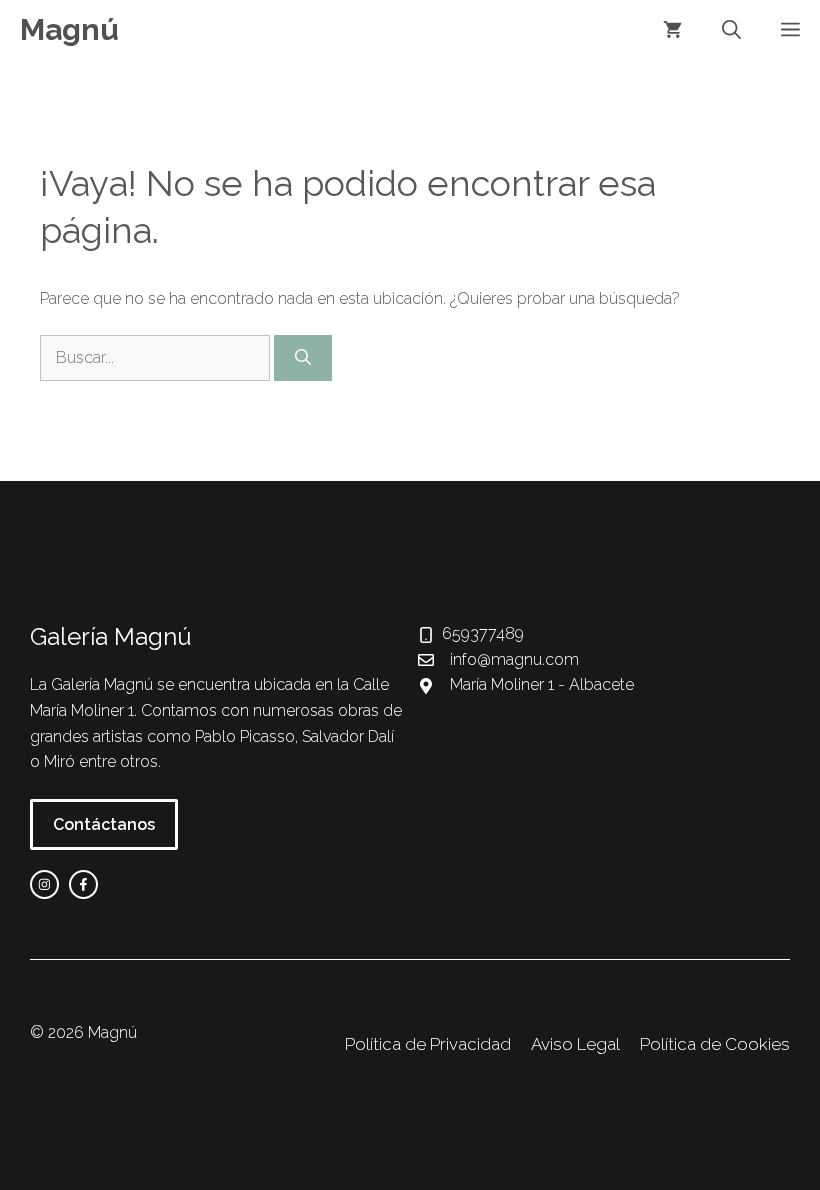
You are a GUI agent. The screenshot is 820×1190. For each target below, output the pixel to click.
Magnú (69, 29)
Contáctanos (104, 824)
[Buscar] (303, 358)
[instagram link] (44, 884)
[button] (731, 30)
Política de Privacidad (428, 1044)
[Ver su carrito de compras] (672, 30)
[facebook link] (83, 884)
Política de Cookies (715, 1044)
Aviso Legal (575, 1044)
